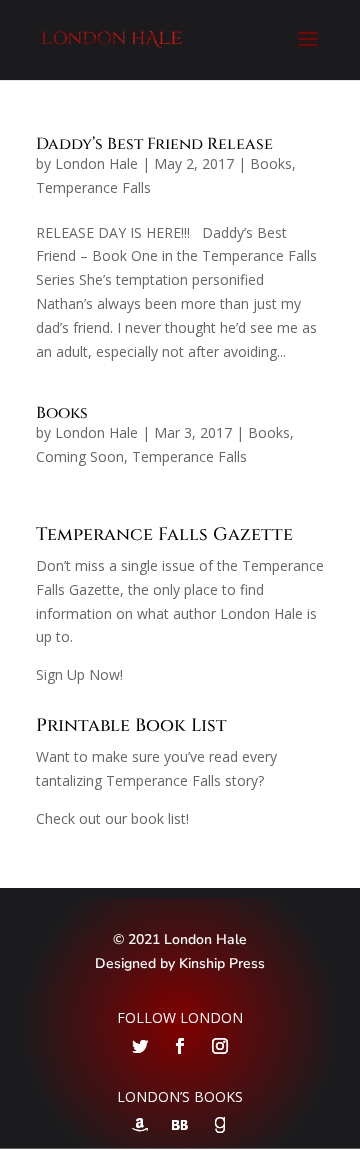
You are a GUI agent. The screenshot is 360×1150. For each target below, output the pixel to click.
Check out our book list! (112, 818)
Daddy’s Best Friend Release (154, 144)
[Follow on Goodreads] (220, 1125)
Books (271, 163)
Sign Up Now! (79, 674)
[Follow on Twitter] (140, 1046)
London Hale (96, 163)
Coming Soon (80, 456)
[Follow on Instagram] (220, 1046)
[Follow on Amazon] (140, 1125)
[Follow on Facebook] (180, 1046)
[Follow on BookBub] (180, 1125)
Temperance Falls (93, 187)
